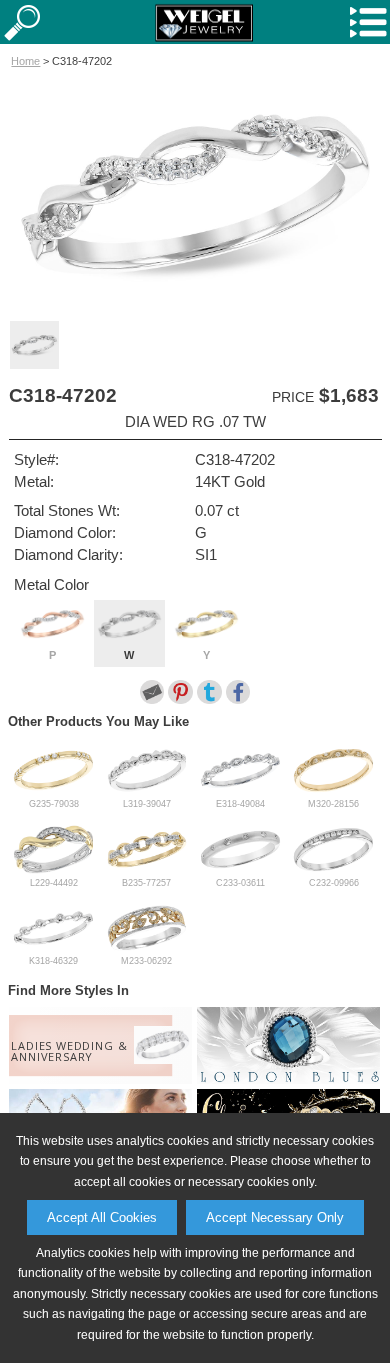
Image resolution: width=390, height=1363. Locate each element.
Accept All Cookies (102, 1217)
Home (25, 61)
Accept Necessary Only (275, 1217)
